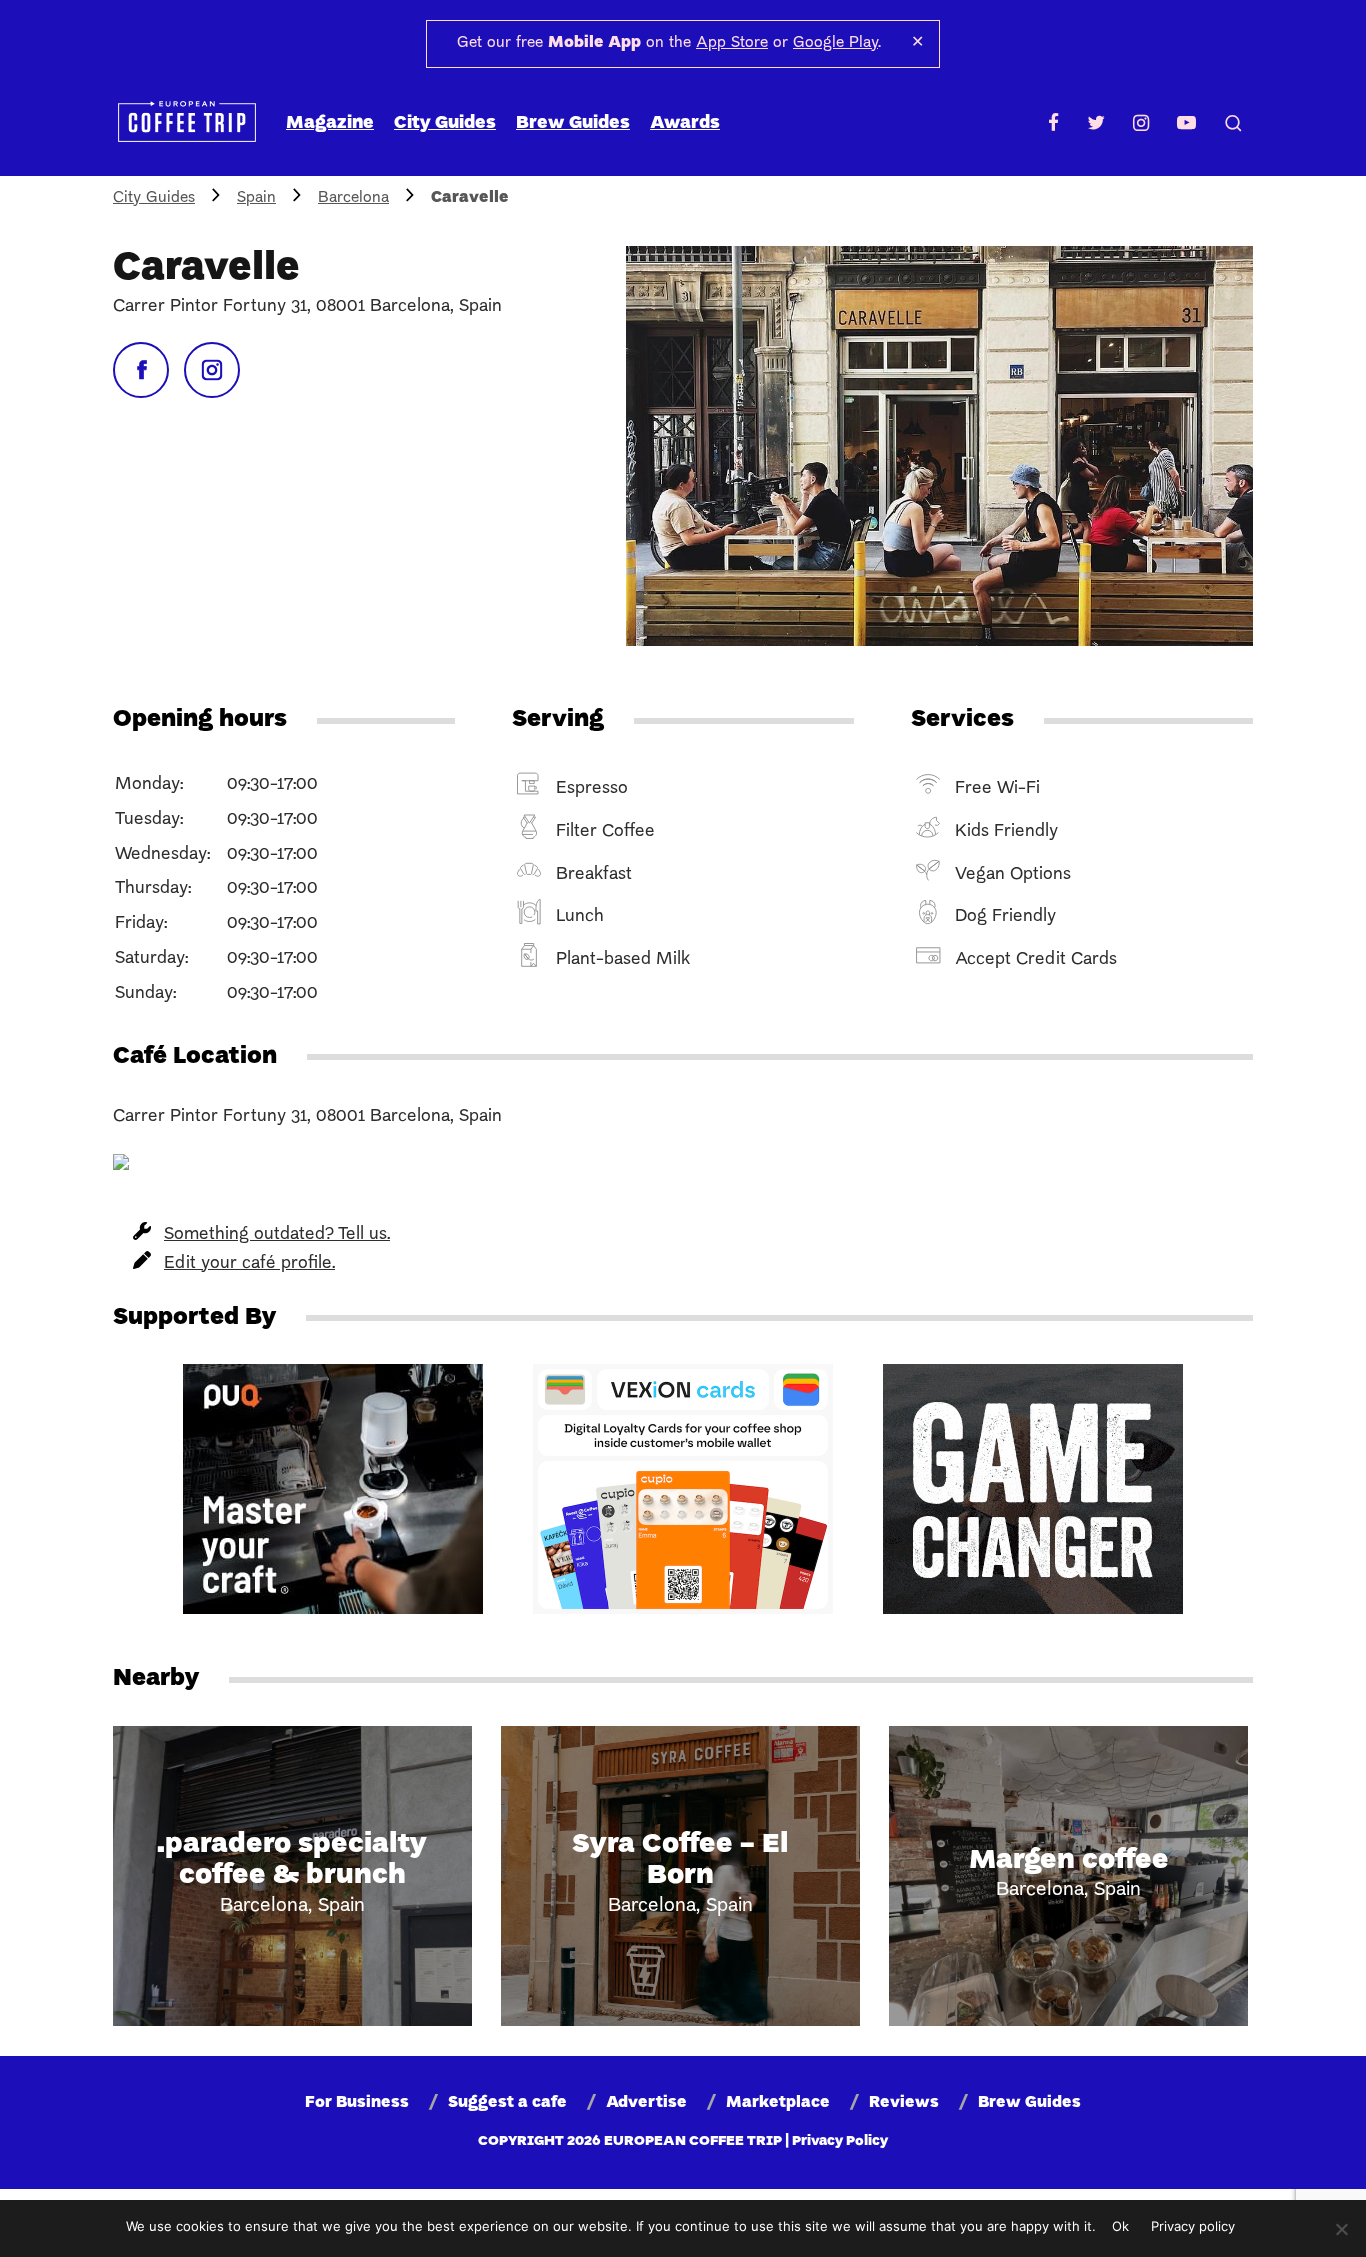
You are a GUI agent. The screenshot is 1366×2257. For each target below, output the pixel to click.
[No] (1341, 2229)
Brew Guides (573, 123)
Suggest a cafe (507, 2103)
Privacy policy (1193, 2226)
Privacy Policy (840, 2141)
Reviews (904, 2103)
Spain (256, 198)
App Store (732, 43)
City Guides (445, 123)
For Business (357, 2103)
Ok (1120, 2226)
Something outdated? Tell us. (277, 1234)
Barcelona (353, 198)
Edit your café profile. (249, 1263)
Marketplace (778, 2103)
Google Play (835, 43)
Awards (685, 123)
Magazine (330, 123)
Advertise (646, 2103)
